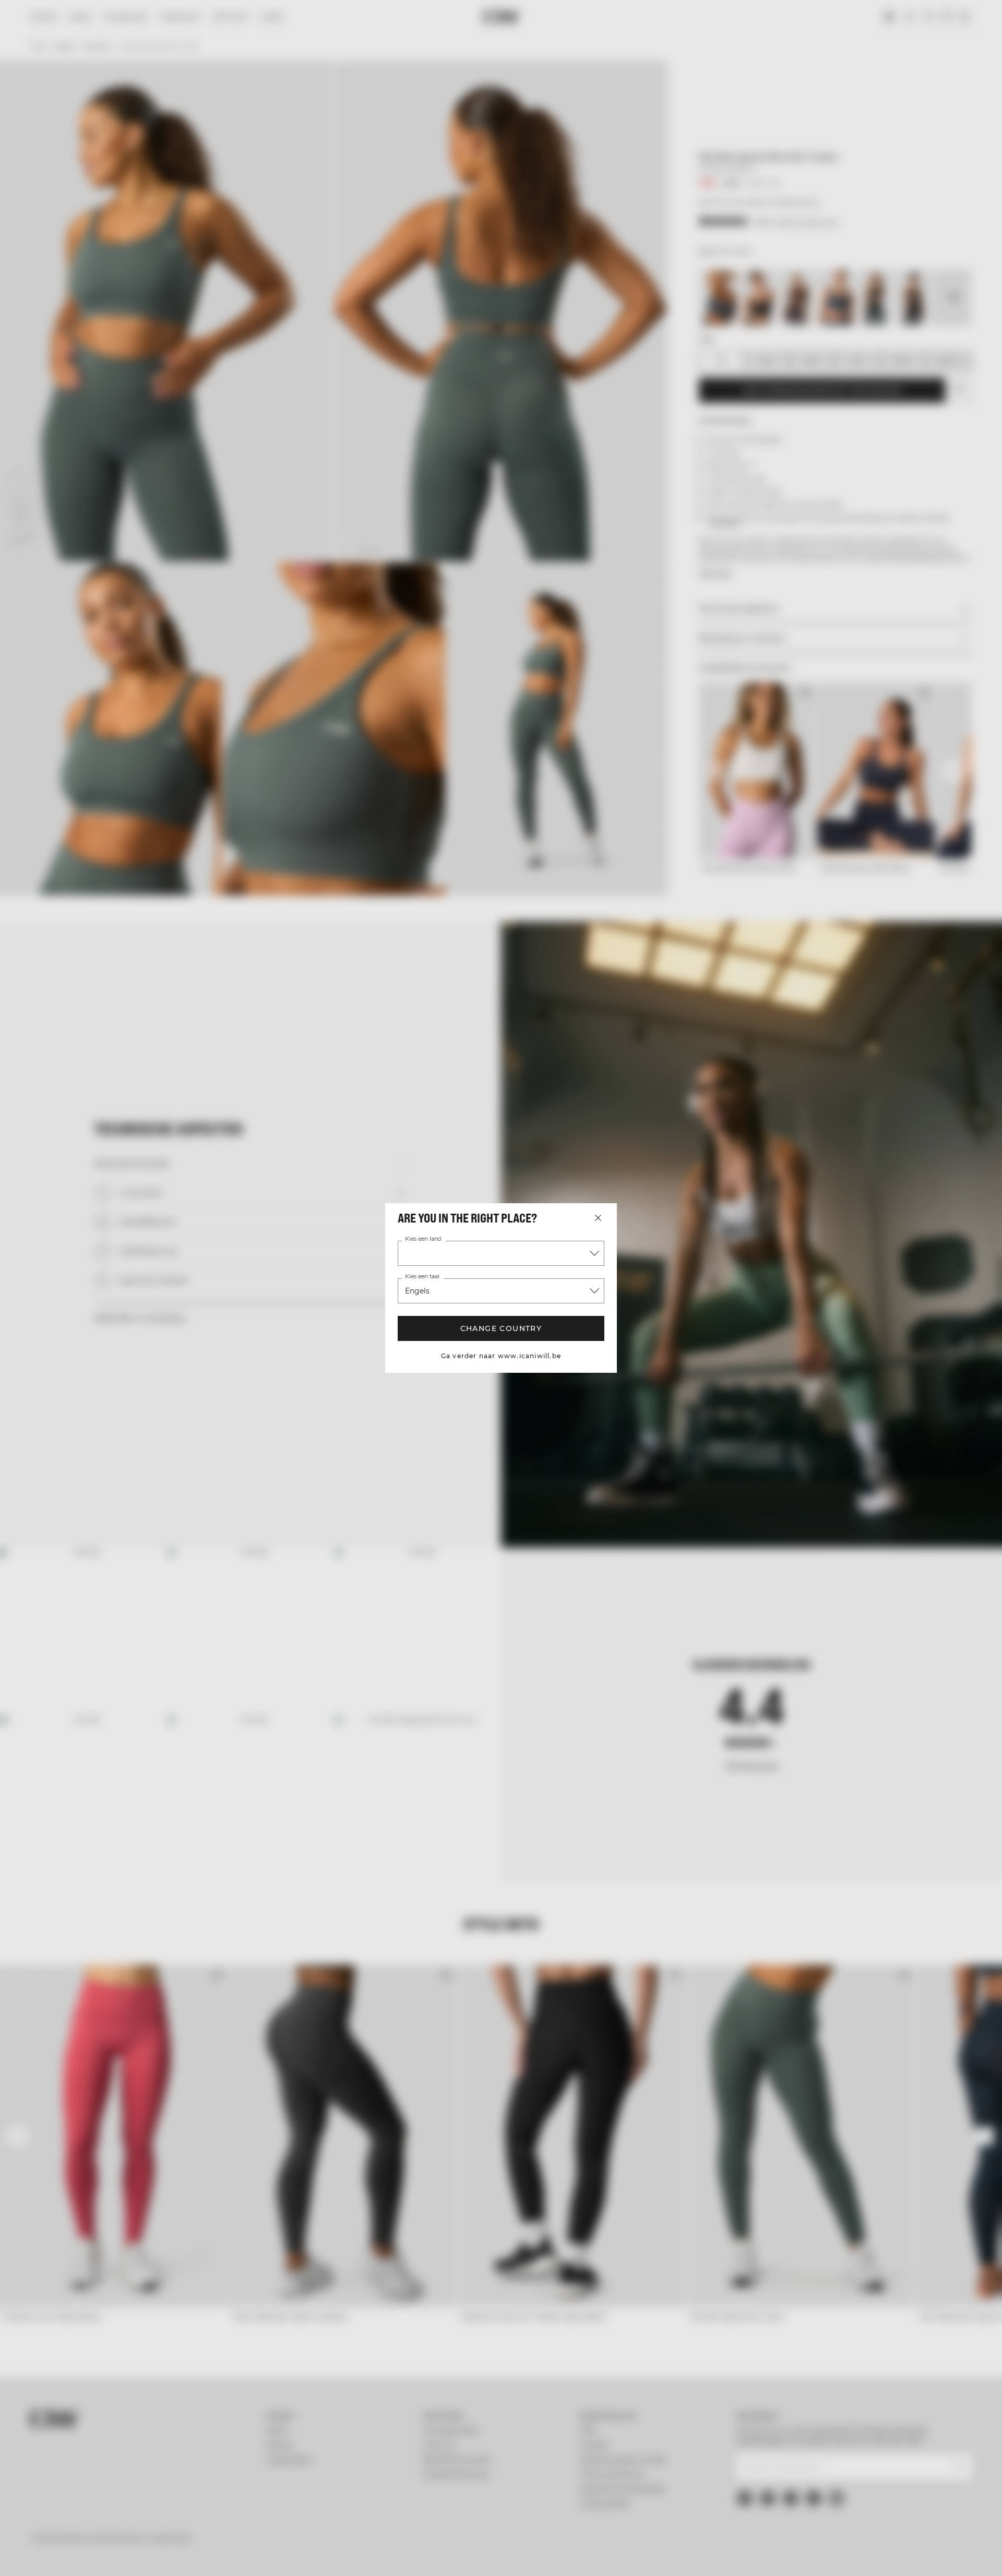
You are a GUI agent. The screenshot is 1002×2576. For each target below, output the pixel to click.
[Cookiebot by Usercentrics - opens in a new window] (139, 2556)
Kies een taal (422, 1277)
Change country (501, 1328)
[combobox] (501, 1253)
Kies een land (423, 1239)
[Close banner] (915, 2475)
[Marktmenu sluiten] (598, 1218)
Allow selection (818, 2515)
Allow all (817, 2484)
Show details (615, 2555)
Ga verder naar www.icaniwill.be (501, 1356)
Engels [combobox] (417, 1291)
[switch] (371, 2555)
